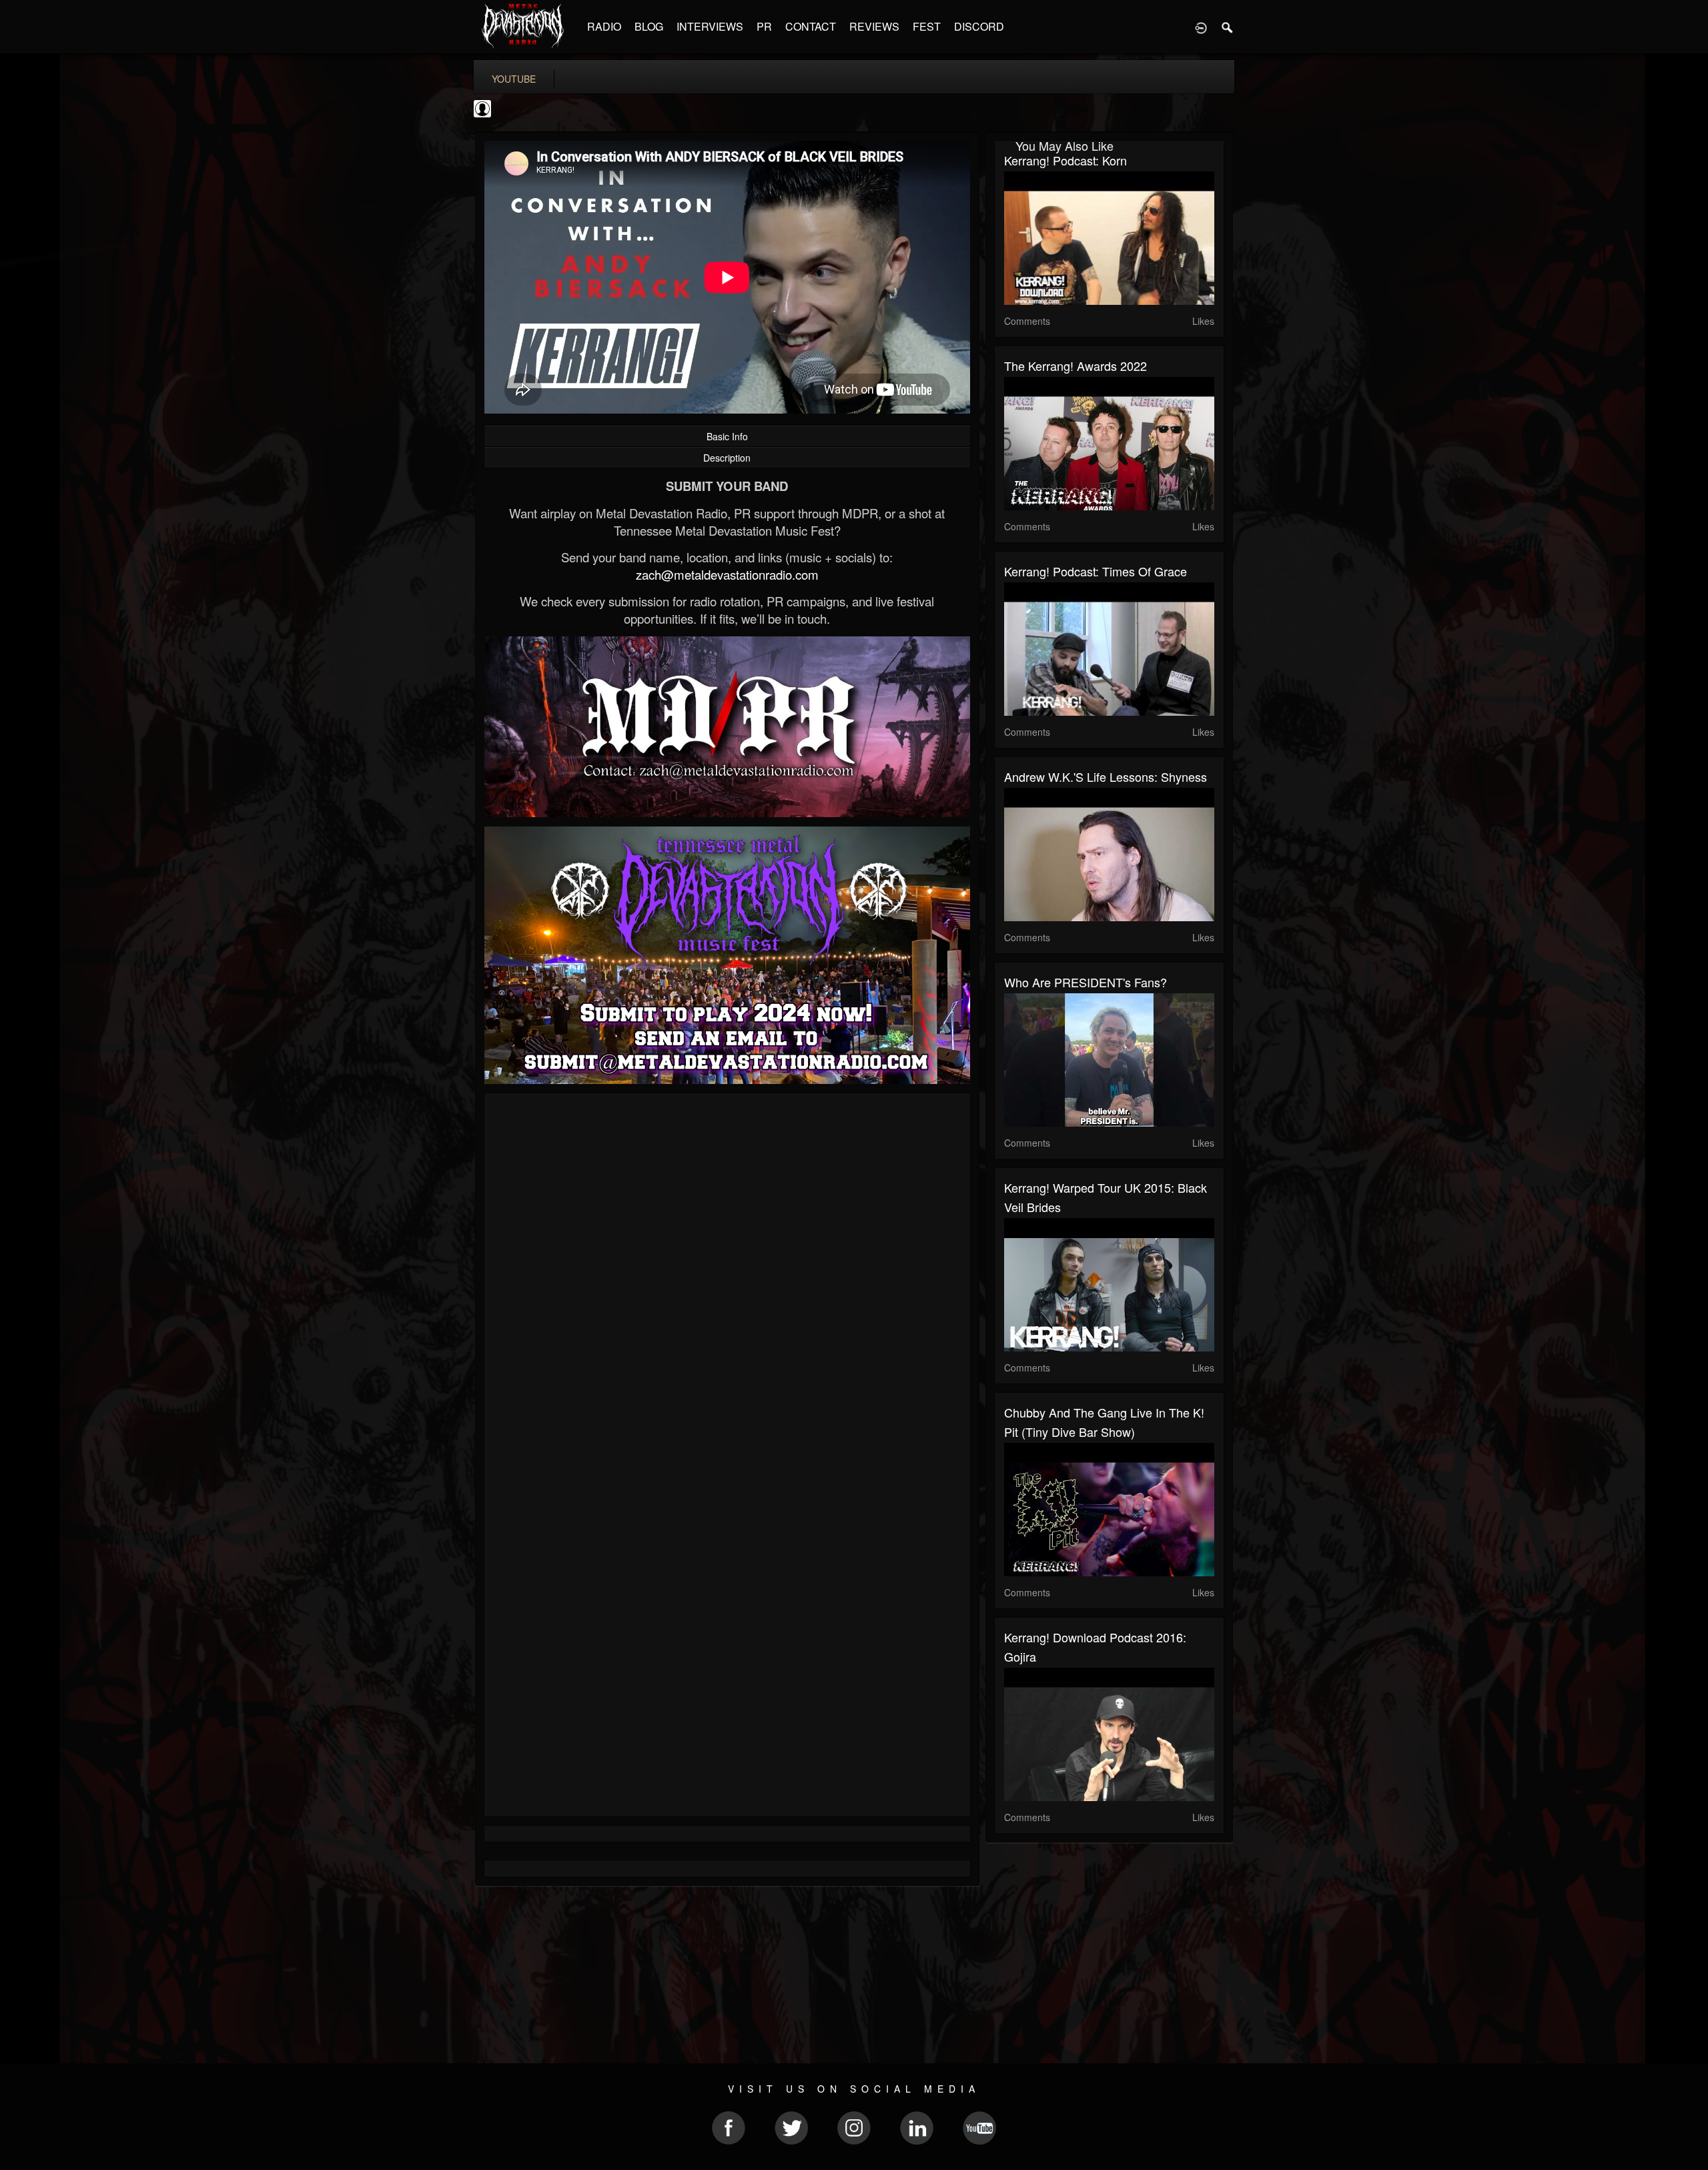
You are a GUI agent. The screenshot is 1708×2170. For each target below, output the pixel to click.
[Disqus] (727, 1281)
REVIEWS (874, 26)
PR (764, 26)
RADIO (604, 26)
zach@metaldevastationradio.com (727, 574)
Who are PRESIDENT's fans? (1086, 982)
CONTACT (811, 26)
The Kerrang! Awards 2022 (1076, 366)
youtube (514, 79)
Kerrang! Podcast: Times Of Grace (1096, 571)
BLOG (649, 26)
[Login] (1201, 27)
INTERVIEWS (710, 26)
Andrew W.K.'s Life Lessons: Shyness (1106, 776)
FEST (927, 26)
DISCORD (979, 26)
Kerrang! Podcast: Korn (1065, 160)
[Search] (1228, 27)
